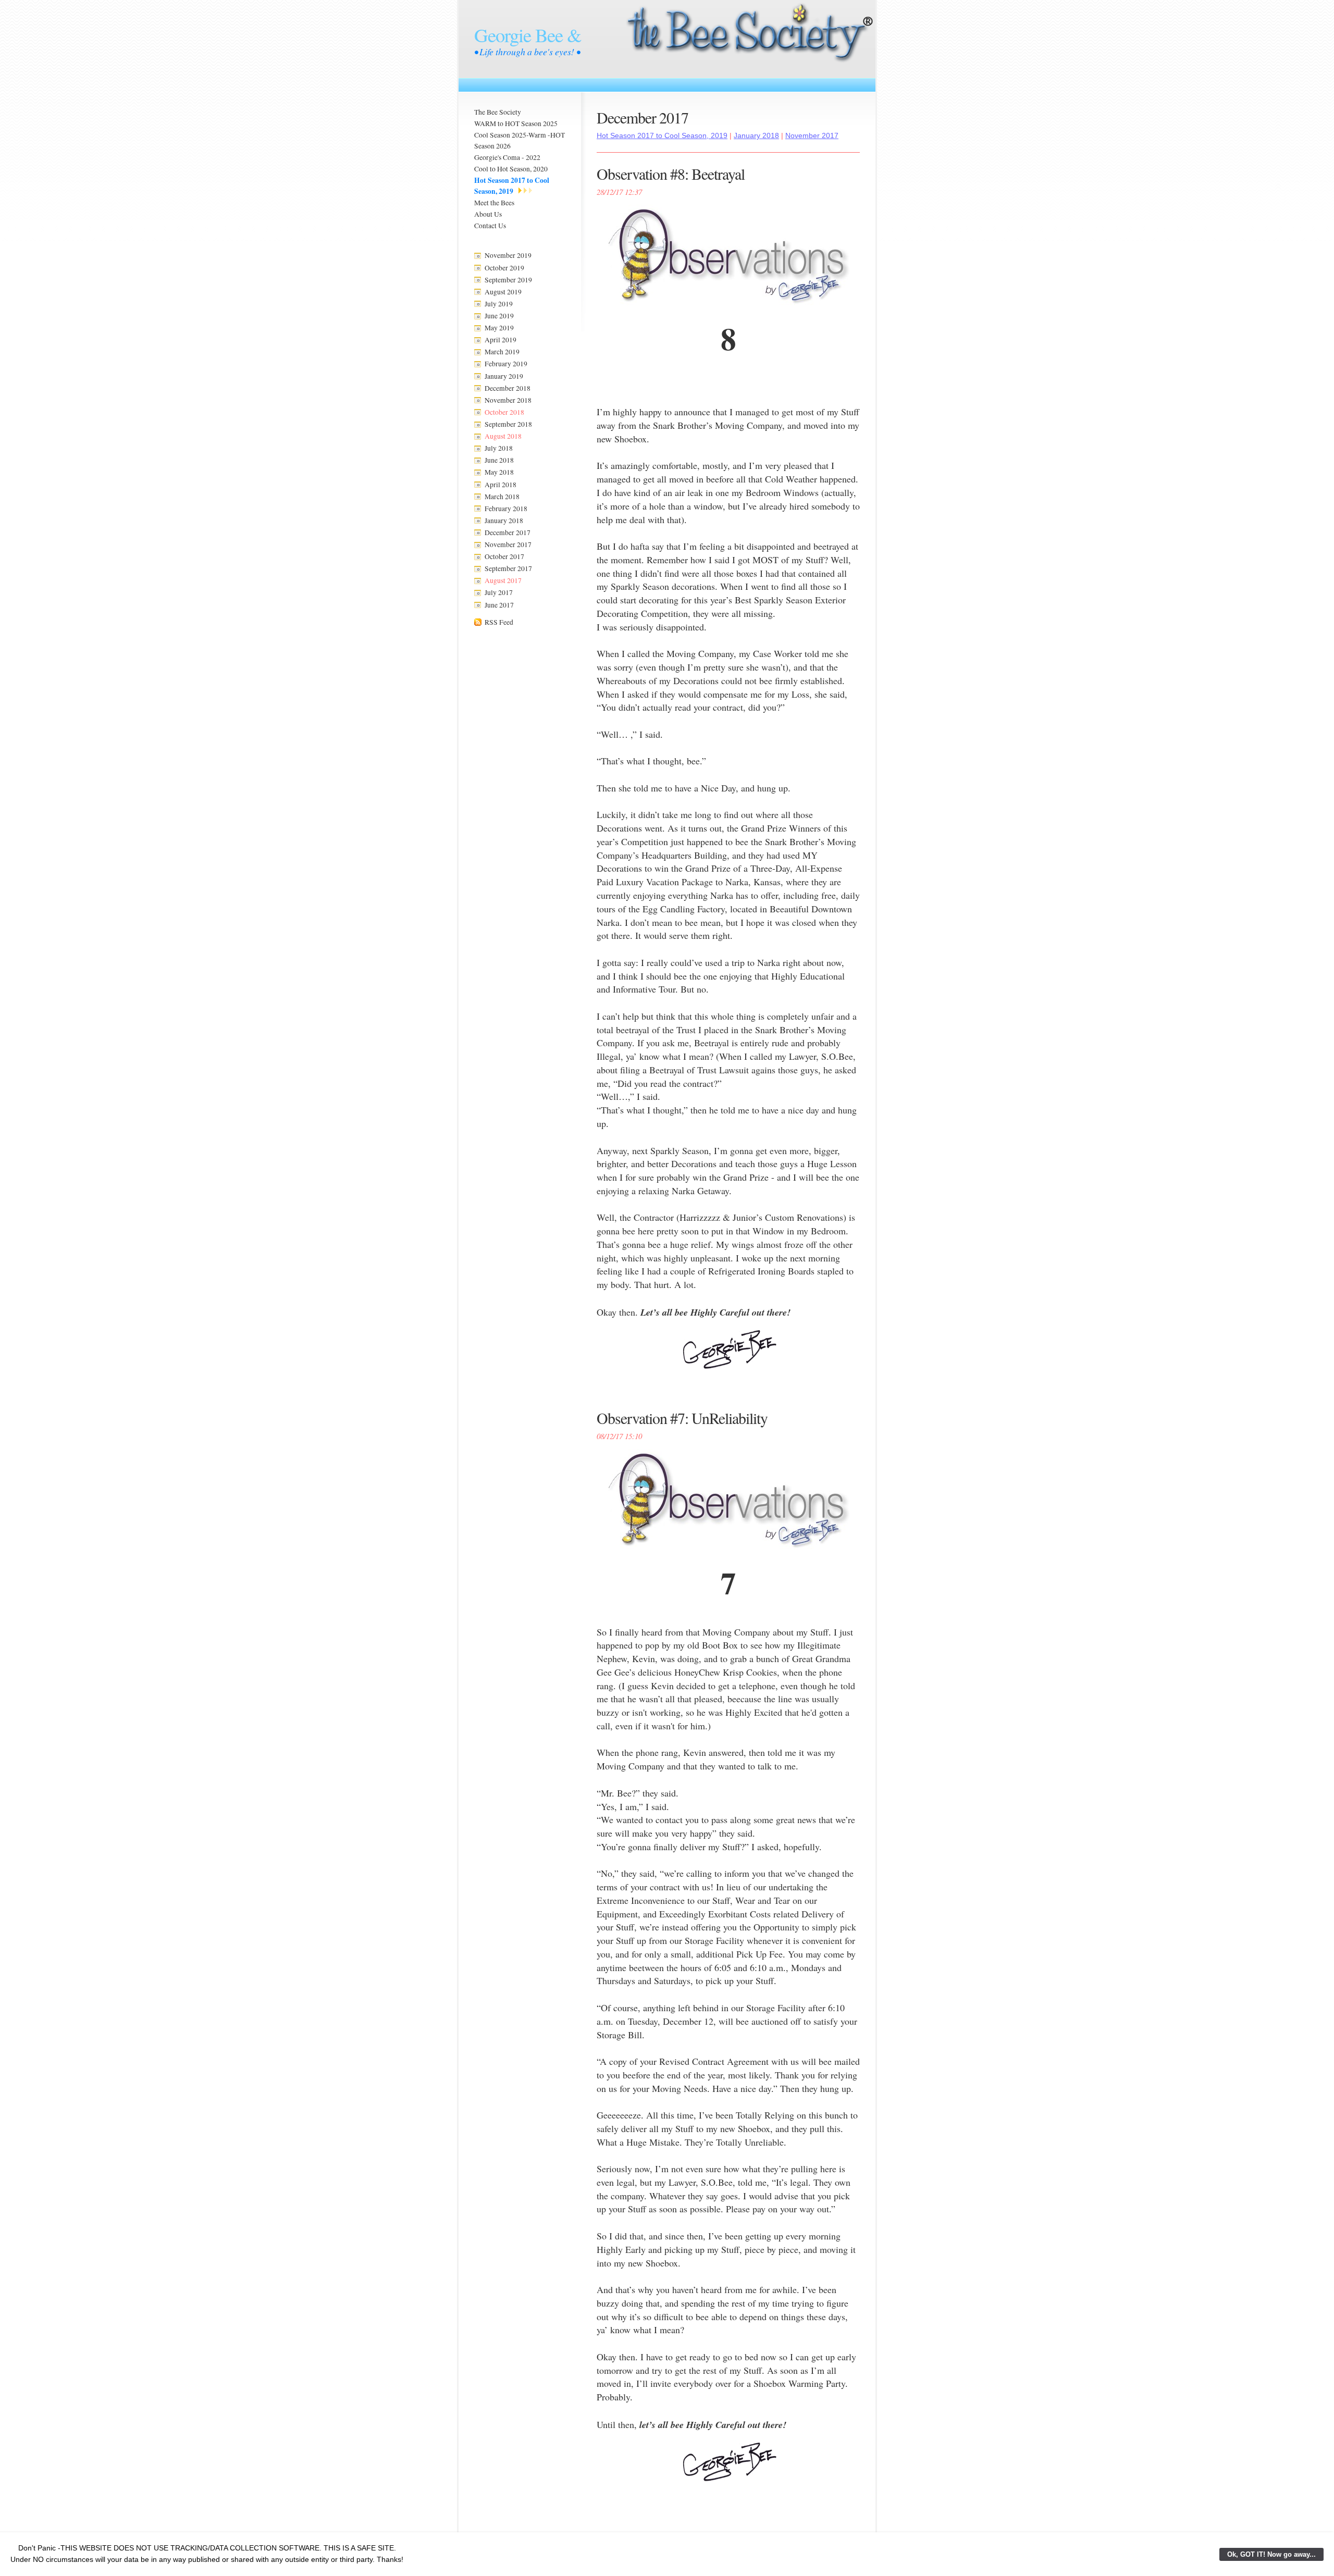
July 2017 (499, 592)
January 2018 (504, 521)
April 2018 (501, 485)
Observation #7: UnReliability (682, 1418)
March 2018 (502, 497)
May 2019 (499, 328)
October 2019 (504, 268)
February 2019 (506, 364)
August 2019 (503, 292)
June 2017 (499, 605)
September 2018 (508, 424)
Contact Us (490, 226)
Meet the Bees (494, 203)
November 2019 (508, 255)
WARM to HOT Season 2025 (516, 123)
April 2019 (501, 340)
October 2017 (504, 556)
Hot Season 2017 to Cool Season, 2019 (512, 186)
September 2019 (508, 280)
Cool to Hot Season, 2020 (511, 169)
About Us (488, 214)
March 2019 (502, 352)
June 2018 (499, 460)
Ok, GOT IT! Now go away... (1271, 2554)
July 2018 (499, 448)
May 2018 (499, 472)
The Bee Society (498, 112)
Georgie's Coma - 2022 (507, 157)
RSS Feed (499, 622)
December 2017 (508, 532)
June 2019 (499, 316)
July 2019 (499, 304)
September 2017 (508, 568)
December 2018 (508, 388)
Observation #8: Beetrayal (671, 174)
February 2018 (506, 509)
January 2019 (504, 376)
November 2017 (508, 544)
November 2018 (508, 400)
